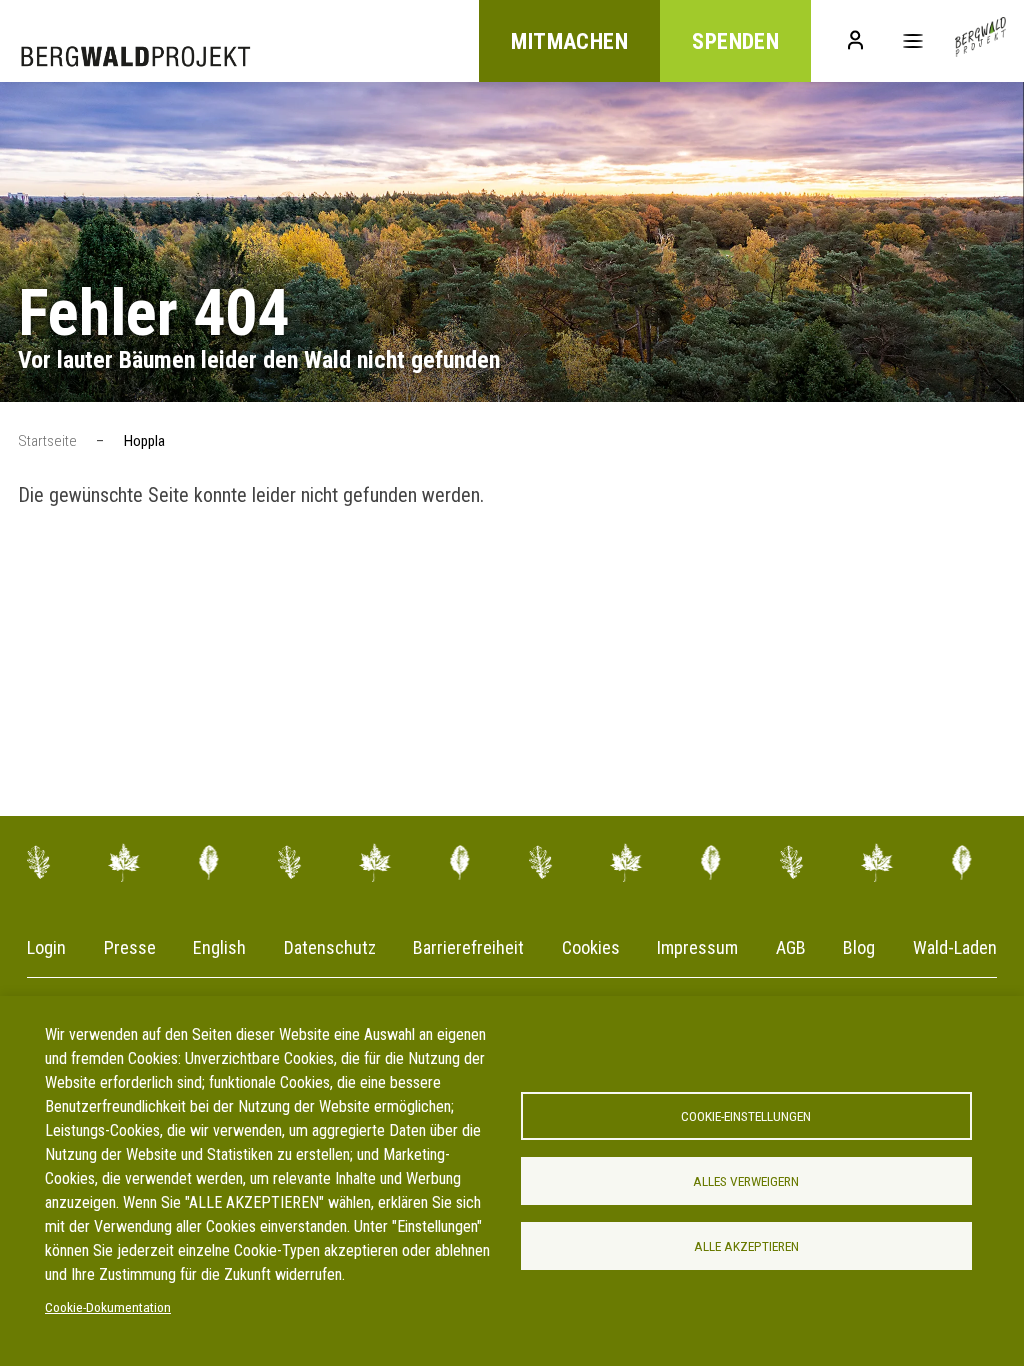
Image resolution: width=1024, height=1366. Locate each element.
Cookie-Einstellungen (746, 1116)
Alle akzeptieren (746, 1246)
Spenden (735, 41)
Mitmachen (569, 41)
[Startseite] (980, 41)
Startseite (47, 441)
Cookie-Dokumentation (108, 1307)
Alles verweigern (746, 1181)
